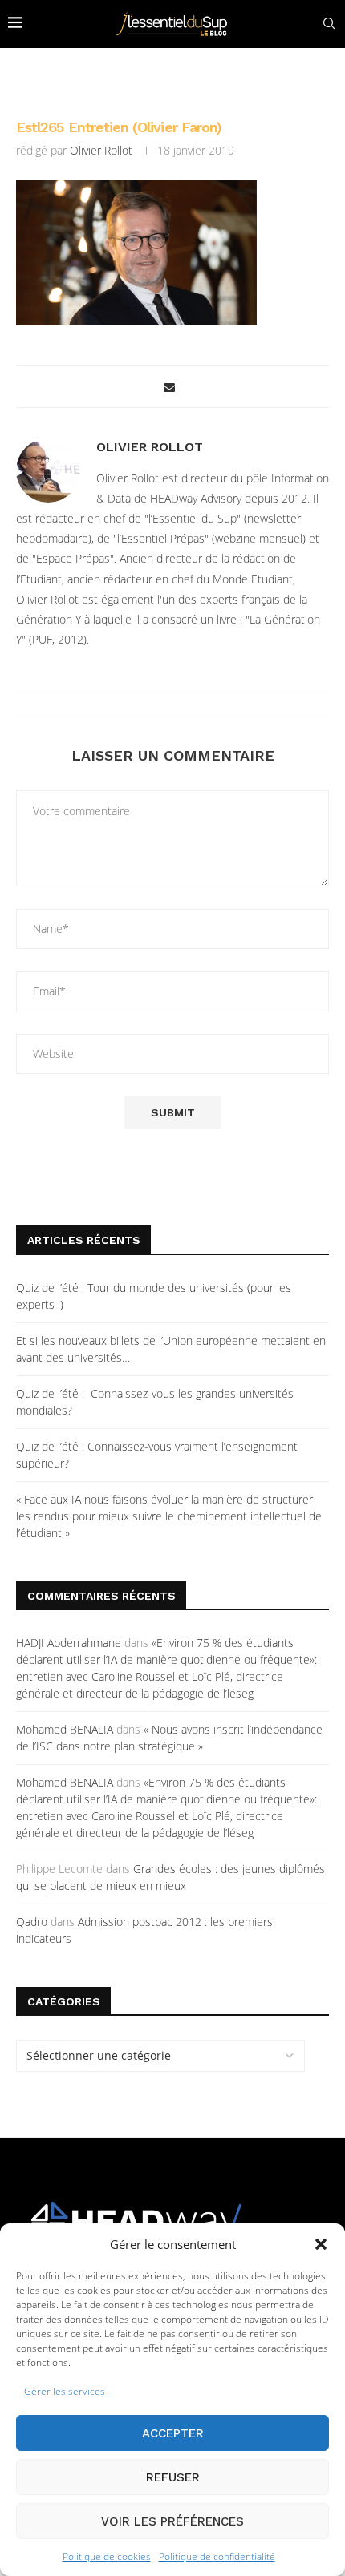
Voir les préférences (172, 2521)
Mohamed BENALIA (65, 1729)
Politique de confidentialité (217, 2556)
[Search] (329, 24)
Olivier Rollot (101, 150)
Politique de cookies (107, 2556)
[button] (321, 2244)
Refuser (173, 2477)
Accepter (173, 2433)
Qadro (32, 1922)
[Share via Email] (169, 387)
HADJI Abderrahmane (69, 1643)
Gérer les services (65, 2391)
